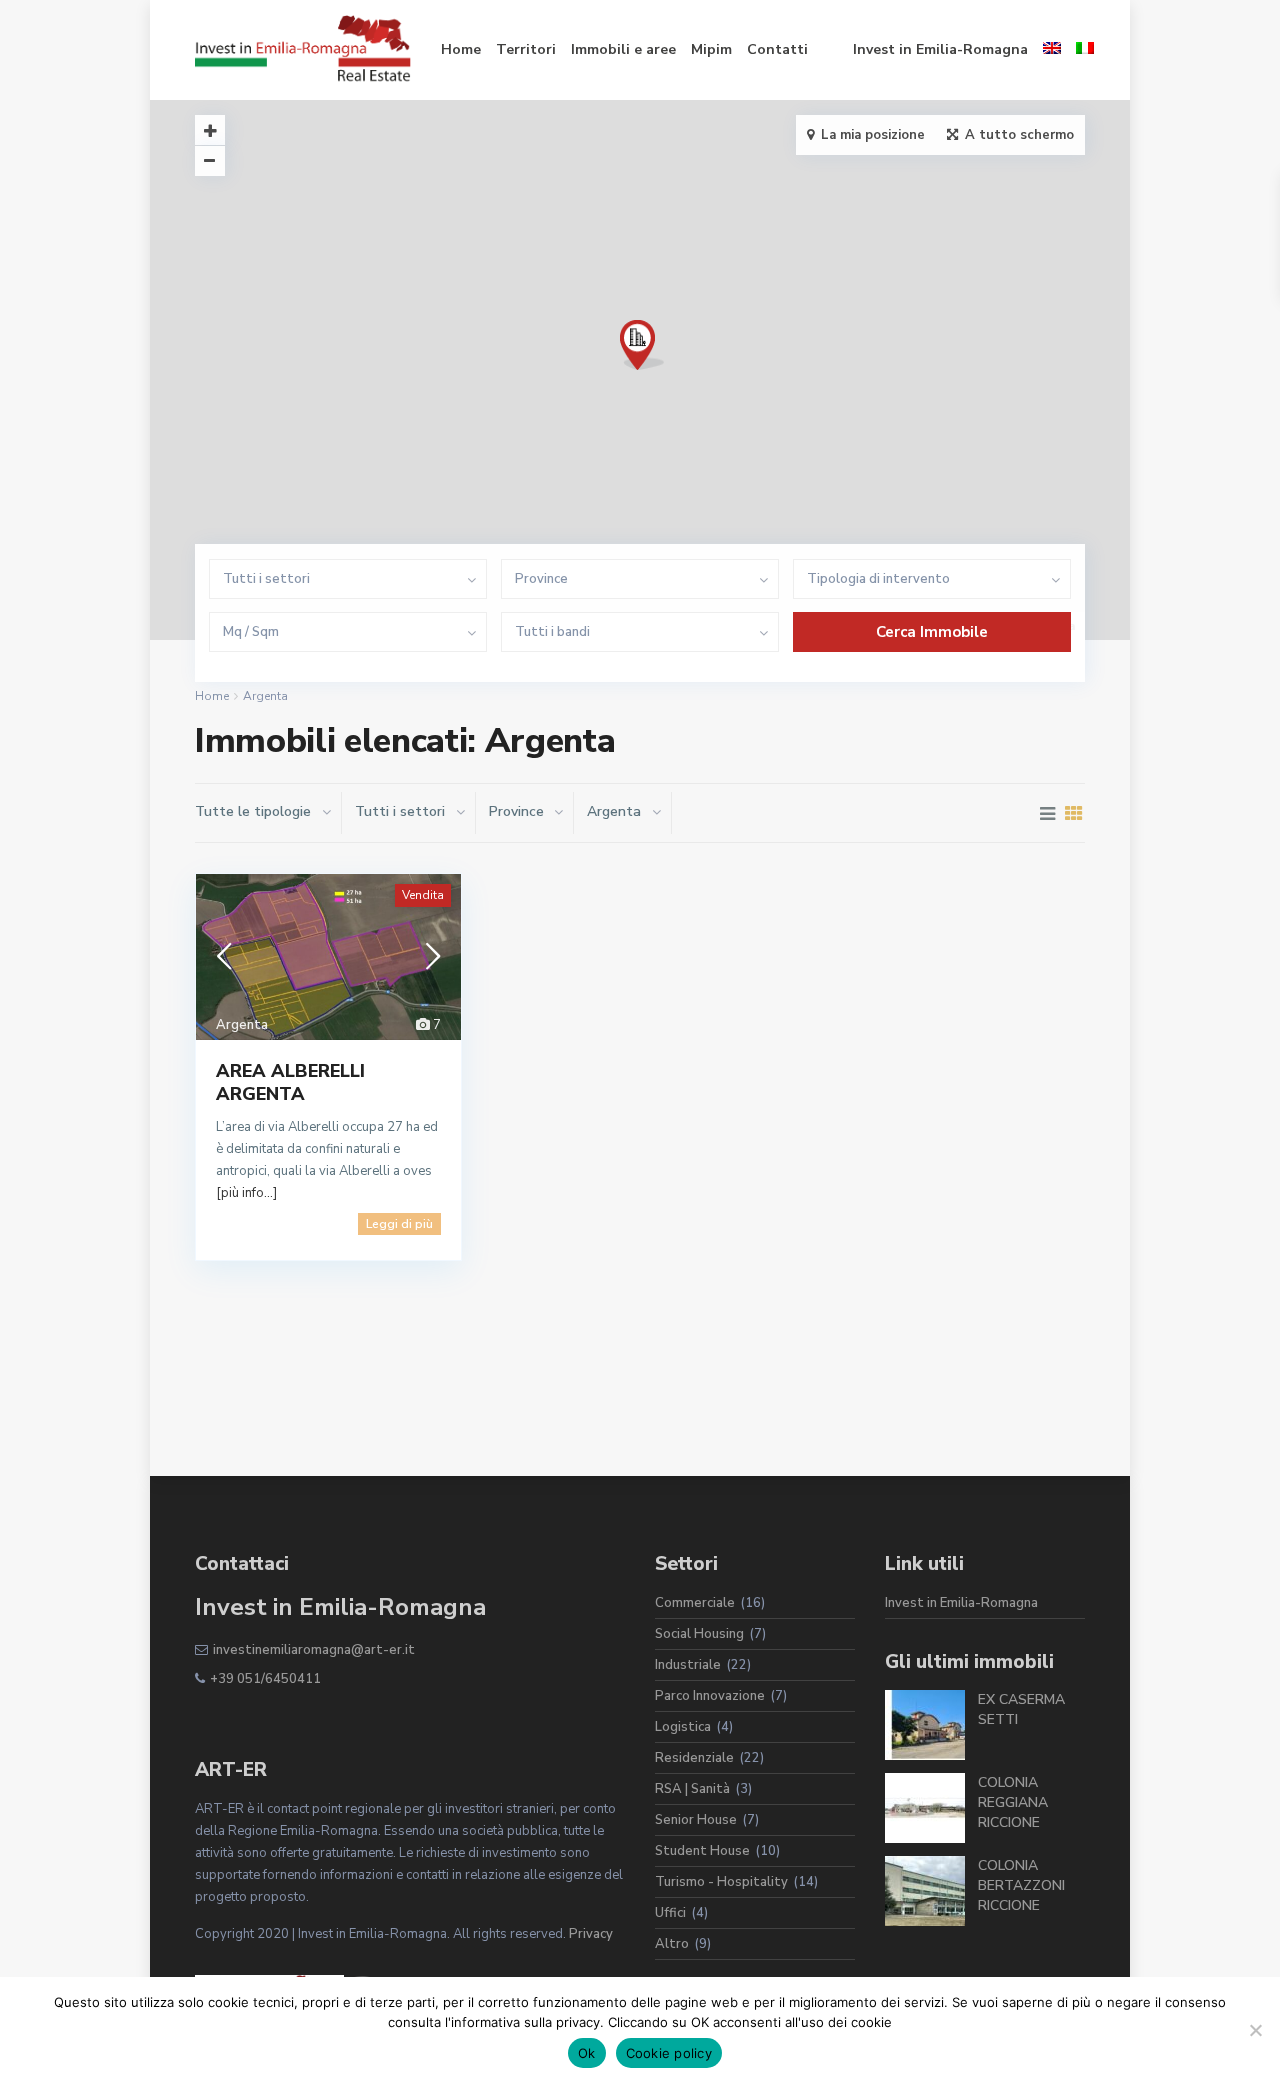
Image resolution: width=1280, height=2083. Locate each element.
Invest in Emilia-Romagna (940, 49)
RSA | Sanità (692, 1789)
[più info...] (246, 1193)
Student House (702, 1851)
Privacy (591, 1934)
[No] (1255, 2030)
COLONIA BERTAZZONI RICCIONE (1021, 1885)
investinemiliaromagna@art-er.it (314, 1650)
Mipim (711, 49)
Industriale (688, 1665)
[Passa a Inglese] (1052, 50)
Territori (526, 49)
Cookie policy (669, 2053)
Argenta (242, 1025)
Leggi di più (399, 1224)
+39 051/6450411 (265, 1679)
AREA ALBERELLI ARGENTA (290, 1082)
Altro (672, 1944)
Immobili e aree (623, 49)
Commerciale (695, 1603)
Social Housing (699, 1634)
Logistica (683, 1727)
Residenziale (694, 1758)
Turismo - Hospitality (721, 1882)
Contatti (777, 49)
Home (461, 49)
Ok (587, 2053)
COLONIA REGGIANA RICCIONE (1013, 1802)
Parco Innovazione (710, 1696)
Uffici (670, 1913)
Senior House (696, 1820)
